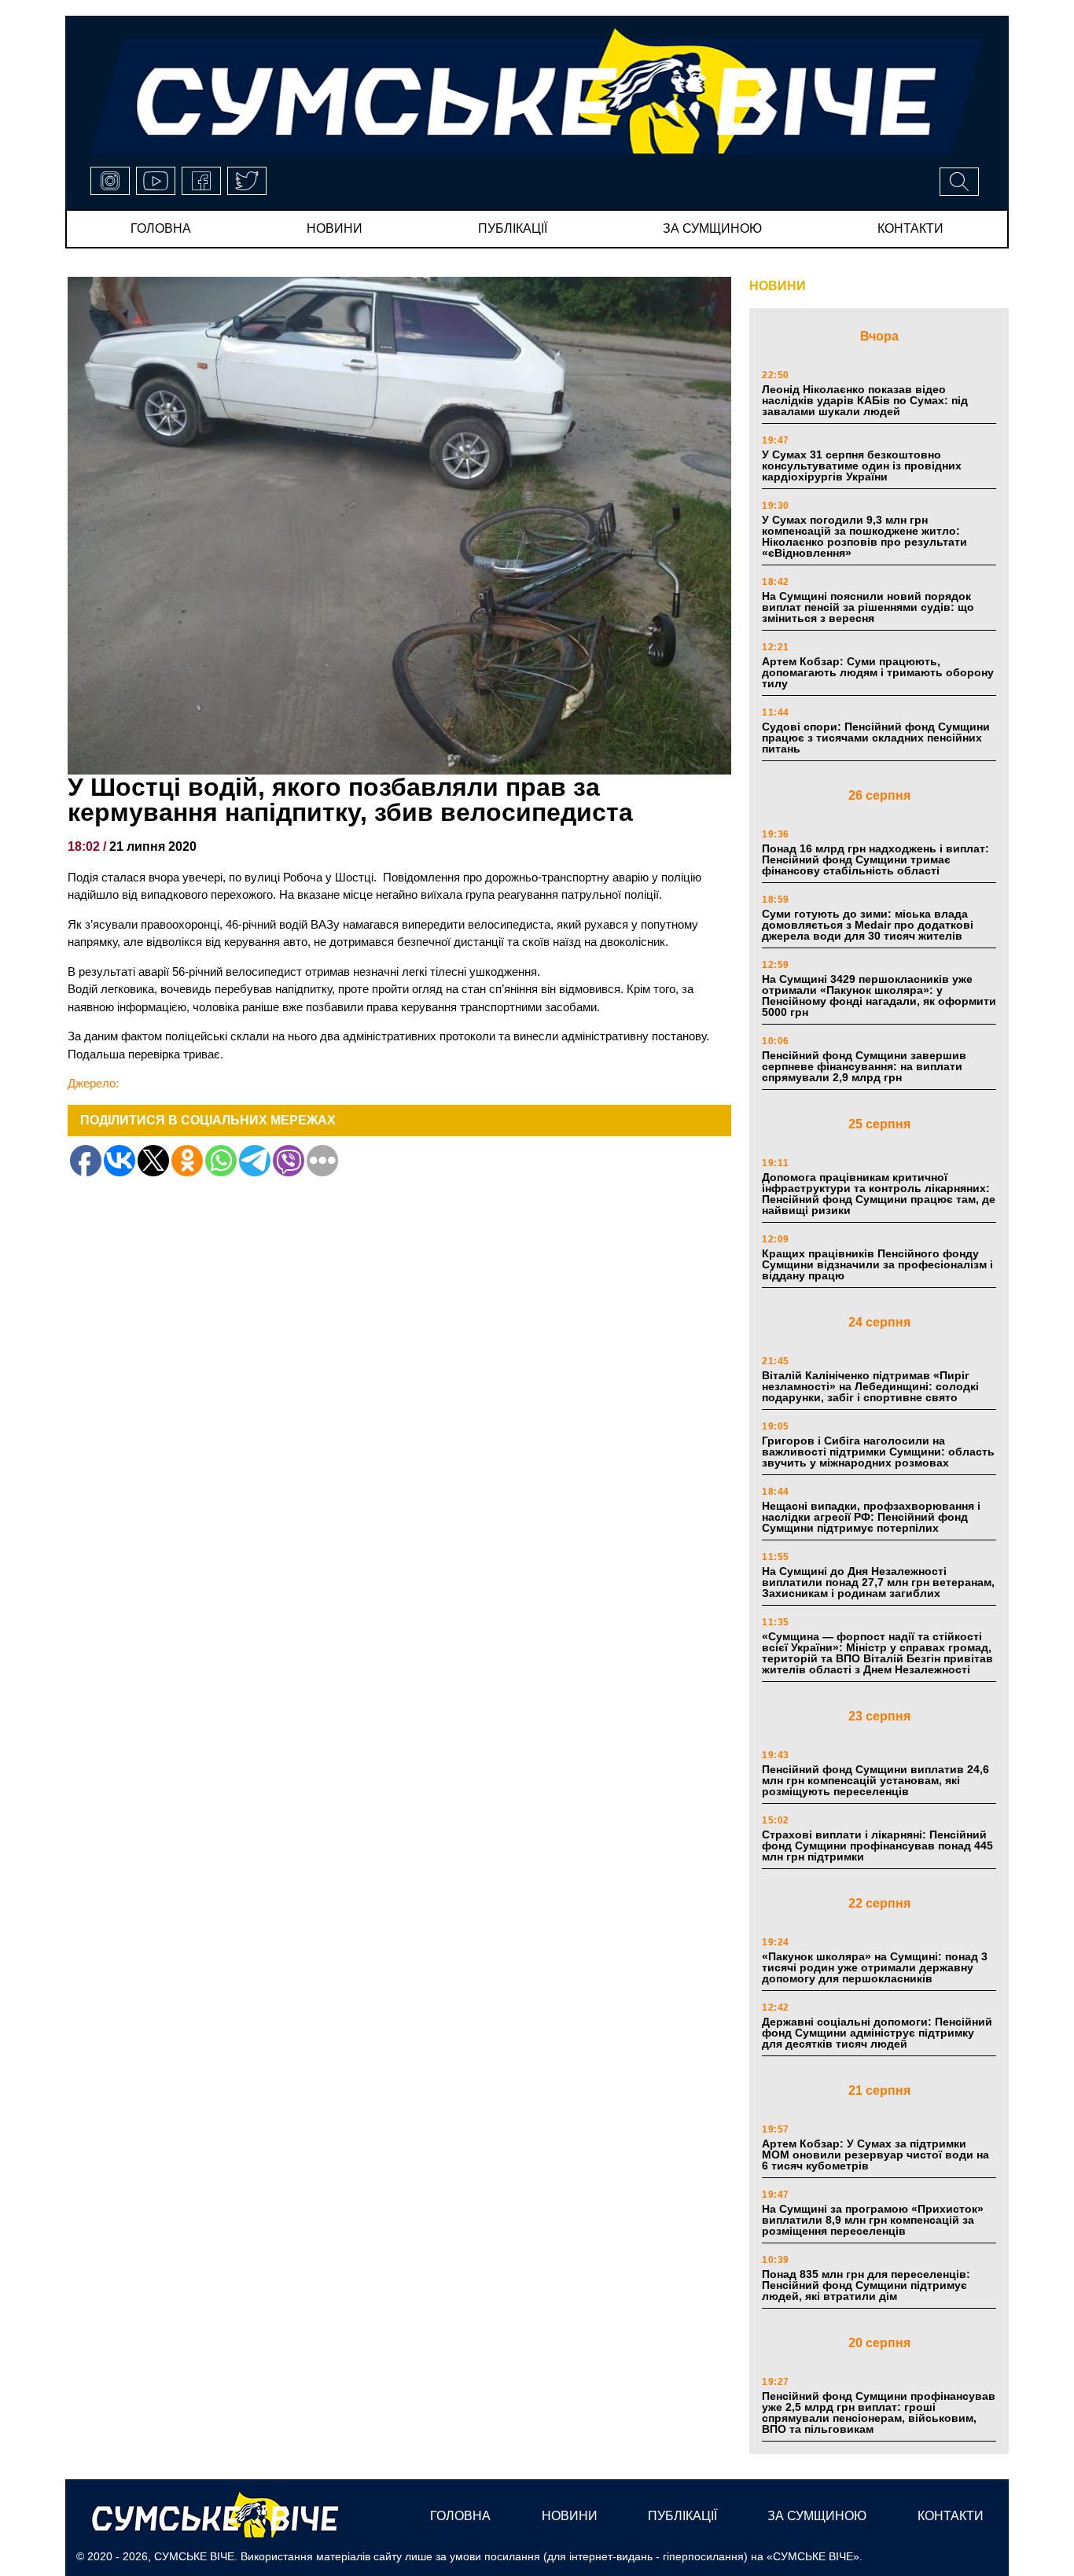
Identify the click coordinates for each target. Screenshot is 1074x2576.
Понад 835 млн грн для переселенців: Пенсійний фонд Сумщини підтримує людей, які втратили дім (866, 2285)
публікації (513, 228)
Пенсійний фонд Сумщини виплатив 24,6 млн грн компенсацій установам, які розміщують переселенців (875, 1780)
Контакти (910, 228)
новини (335, 228)
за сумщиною (712, 228)
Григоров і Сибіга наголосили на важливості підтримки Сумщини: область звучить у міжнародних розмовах (878, 1452)
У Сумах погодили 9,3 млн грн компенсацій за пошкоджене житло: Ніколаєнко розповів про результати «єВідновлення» (864, 536)
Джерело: (93, 1083)
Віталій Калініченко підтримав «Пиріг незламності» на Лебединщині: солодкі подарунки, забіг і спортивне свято (870, 1386)
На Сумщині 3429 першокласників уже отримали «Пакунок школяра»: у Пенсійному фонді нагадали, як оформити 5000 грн (879, 995)
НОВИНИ (778, 286)
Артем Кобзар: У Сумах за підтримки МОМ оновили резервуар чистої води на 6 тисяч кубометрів (875, 2155)
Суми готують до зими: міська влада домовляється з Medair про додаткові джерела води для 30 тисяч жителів (868, 925)
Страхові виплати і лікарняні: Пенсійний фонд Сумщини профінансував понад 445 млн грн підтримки (877, 1846)
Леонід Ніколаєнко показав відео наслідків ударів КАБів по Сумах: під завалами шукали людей (865, 400)
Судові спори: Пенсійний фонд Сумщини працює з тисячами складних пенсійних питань (876, 738)
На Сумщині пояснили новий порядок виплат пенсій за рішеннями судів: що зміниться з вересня (868, 607)
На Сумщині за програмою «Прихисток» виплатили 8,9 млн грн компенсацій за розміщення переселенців (873, 2220)
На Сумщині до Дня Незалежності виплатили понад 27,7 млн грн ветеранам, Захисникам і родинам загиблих (878, 1582)
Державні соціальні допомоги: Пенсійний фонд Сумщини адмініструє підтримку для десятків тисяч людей (877, 2033)
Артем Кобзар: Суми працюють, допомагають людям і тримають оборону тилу (878, 672)
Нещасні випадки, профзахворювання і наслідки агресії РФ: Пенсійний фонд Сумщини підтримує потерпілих (871, 1517)
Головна (161, 228)
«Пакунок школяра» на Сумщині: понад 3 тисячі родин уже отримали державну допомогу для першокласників (875, 1967)
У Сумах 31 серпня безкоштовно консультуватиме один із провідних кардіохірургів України (862, 466)
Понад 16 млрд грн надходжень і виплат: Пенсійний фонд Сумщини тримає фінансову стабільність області (875, 859)
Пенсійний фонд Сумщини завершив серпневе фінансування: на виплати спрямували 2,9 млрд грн (864, 1066)
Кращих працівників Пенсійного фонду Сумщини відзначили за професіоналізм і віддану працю (877, 1264)
